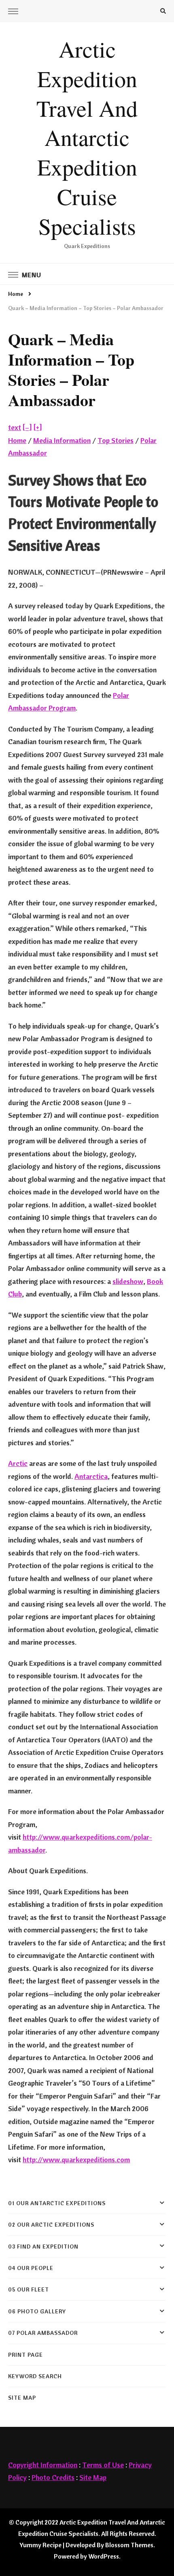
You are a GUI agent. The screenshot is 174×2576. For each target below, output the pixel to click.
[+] (38, 427)
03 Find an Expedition (43, 2247)
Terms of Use (103, 2465)
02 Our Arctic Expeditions (51, 2225)
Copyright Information (43, 2465)
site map (22, 2398)
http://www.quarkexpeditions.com (76, 2160)
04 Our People (31, 2268)
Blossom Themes (129, 2545)
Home (17, 440)
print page (25, 2355)
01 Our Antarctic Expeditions (57, 2203)
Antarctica (91, 1476)
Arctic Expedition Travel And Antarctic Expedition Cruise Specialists (87, 137)
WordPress (104, 2556)
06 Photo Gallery (37, 2311)
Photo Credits (53, 2477)
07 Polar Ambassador (43, 2333)
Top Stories (116, 440)
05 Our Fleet (29, 2289)
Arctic (18, 1463)
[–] (27, 427)
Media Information (62, 440)
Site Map (93, 2477)
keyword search (35, 2376)
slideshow (128, 1281)
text (15, 427)
